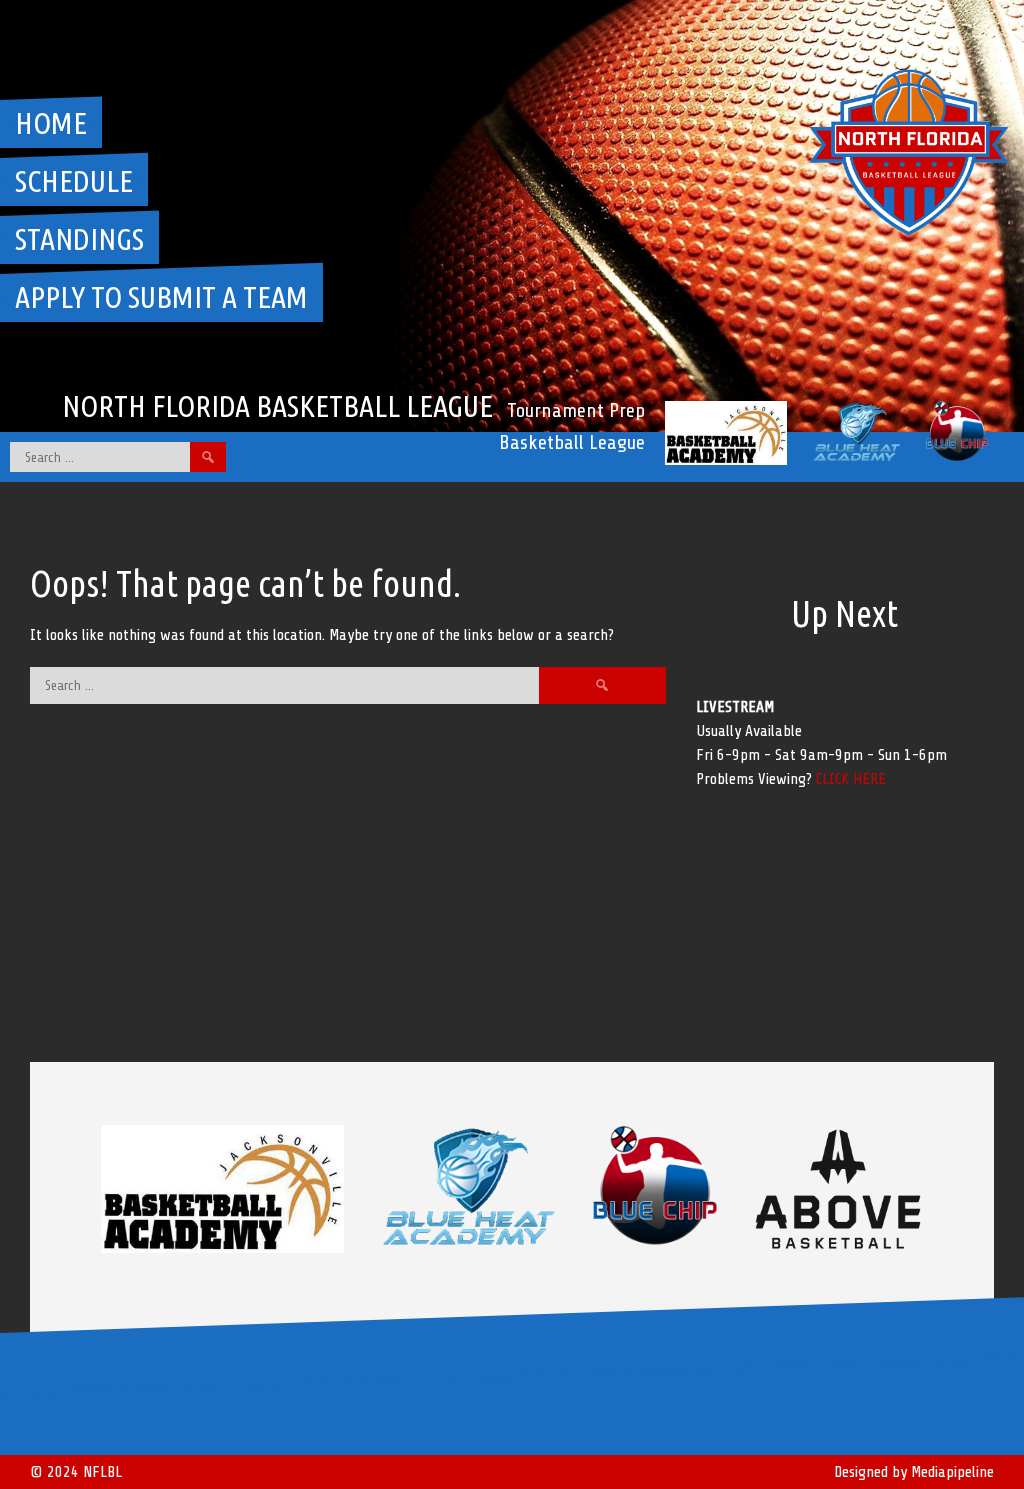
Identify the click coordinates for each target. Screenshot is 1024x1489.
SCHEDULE (74, 181)
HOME (51, 123)
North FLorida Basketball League (277, 406)
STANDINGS (79, 239)
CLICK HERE (851, 779)
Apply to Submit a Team (161, 297)
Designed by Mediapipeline (914, 1472)
